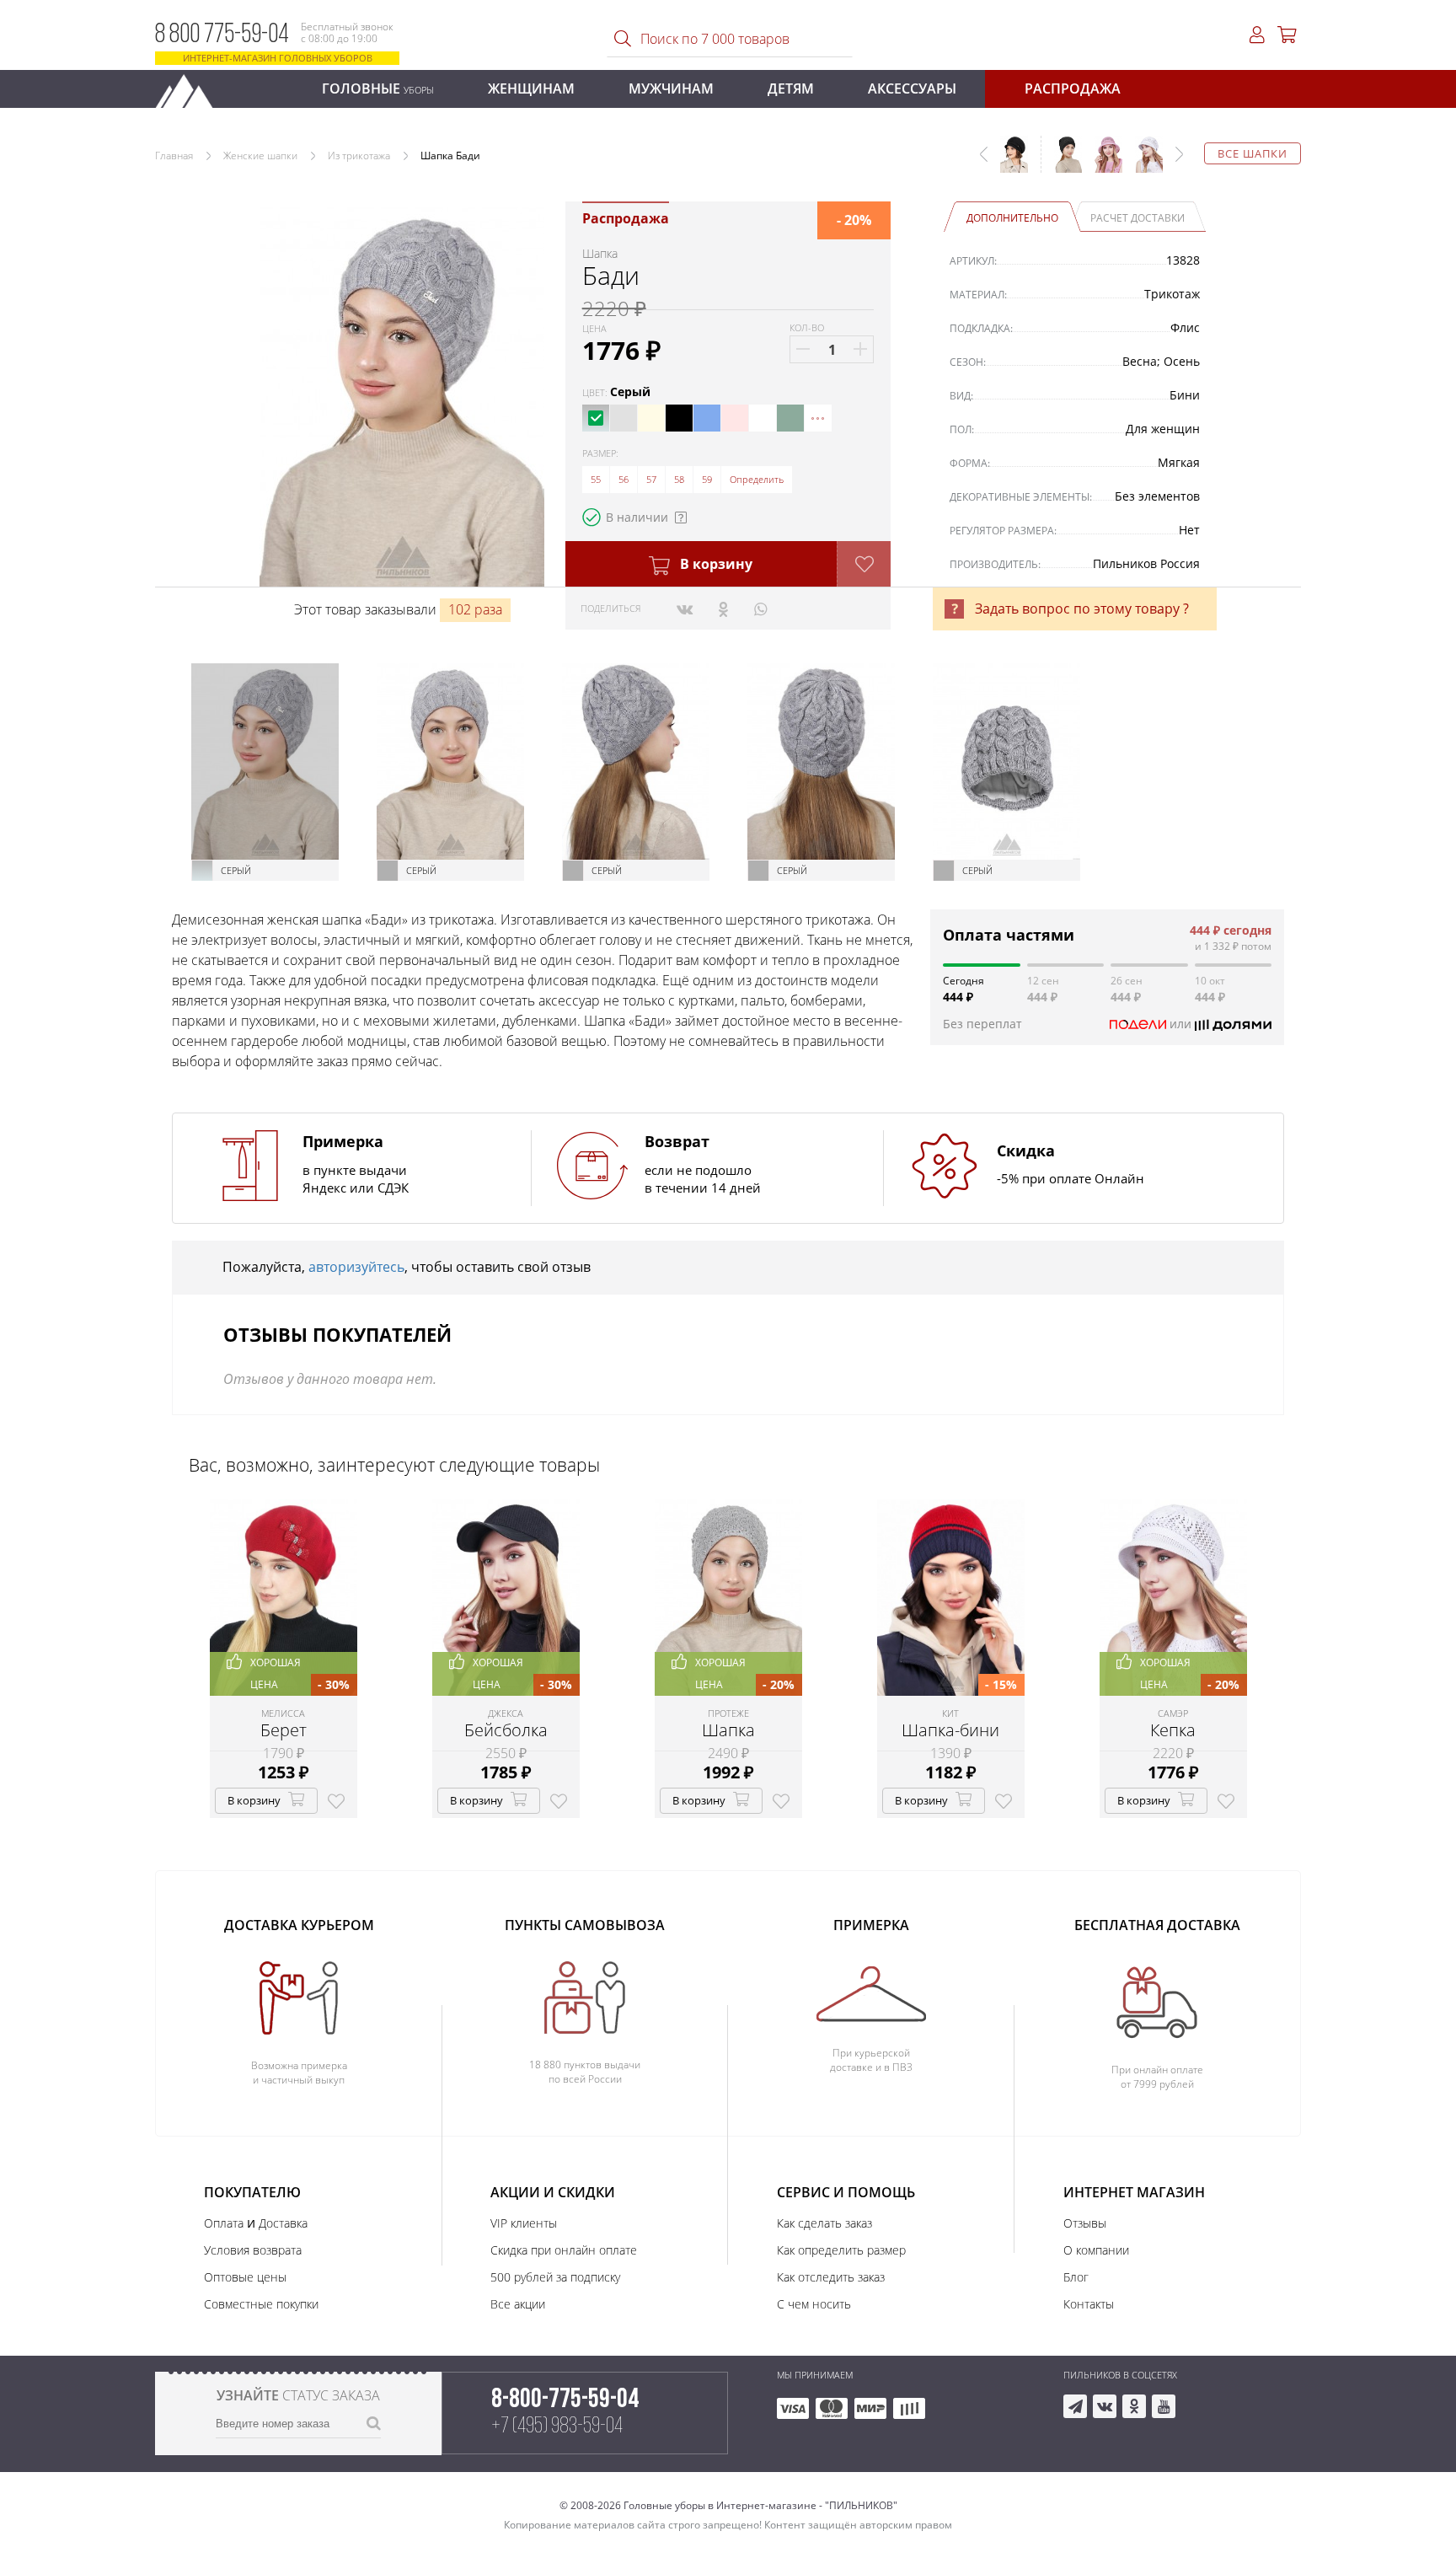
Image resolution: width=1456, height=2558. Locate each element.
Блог (1076, 2277)
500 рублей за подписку (555, 2277)
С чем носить (814, 2304)
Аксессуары (912, 88)
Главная (174, 156)
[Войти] (1257, 35)
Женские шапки (260, 156)
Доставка (283, 2223)
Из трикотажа (359, 156)
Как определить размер (841, 2250)
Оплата (224, 2223)
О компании (1096, 2250)
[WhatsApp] (760, 609)
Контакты (1089, 2304)
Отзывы (1085, 2223)
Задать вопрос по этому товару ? (1082, 609)
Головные (378, 88)
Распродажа (1073, 88)
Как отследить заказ (831, 2277)
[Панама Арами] (1102, 163)
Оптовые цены (245, 2277)
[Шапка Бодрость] (1062, 163)
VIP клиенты (524, 2223)
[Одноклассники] (723, 609)
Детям (791, 88)
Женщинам (531, 88)
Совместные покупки (261, 2304)
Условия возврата (253, 2250)
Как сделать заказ (824, 2223)
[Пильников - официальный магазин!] (191, 86)
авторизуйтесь (356, 1267)
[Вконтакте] (685, 609)
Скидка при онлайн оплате (564, 2250)
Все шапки (1253, 153)
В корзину (715, 564)
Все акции (518, 2304)
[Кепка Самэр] (1143, 163)
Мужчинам (671, 88)
